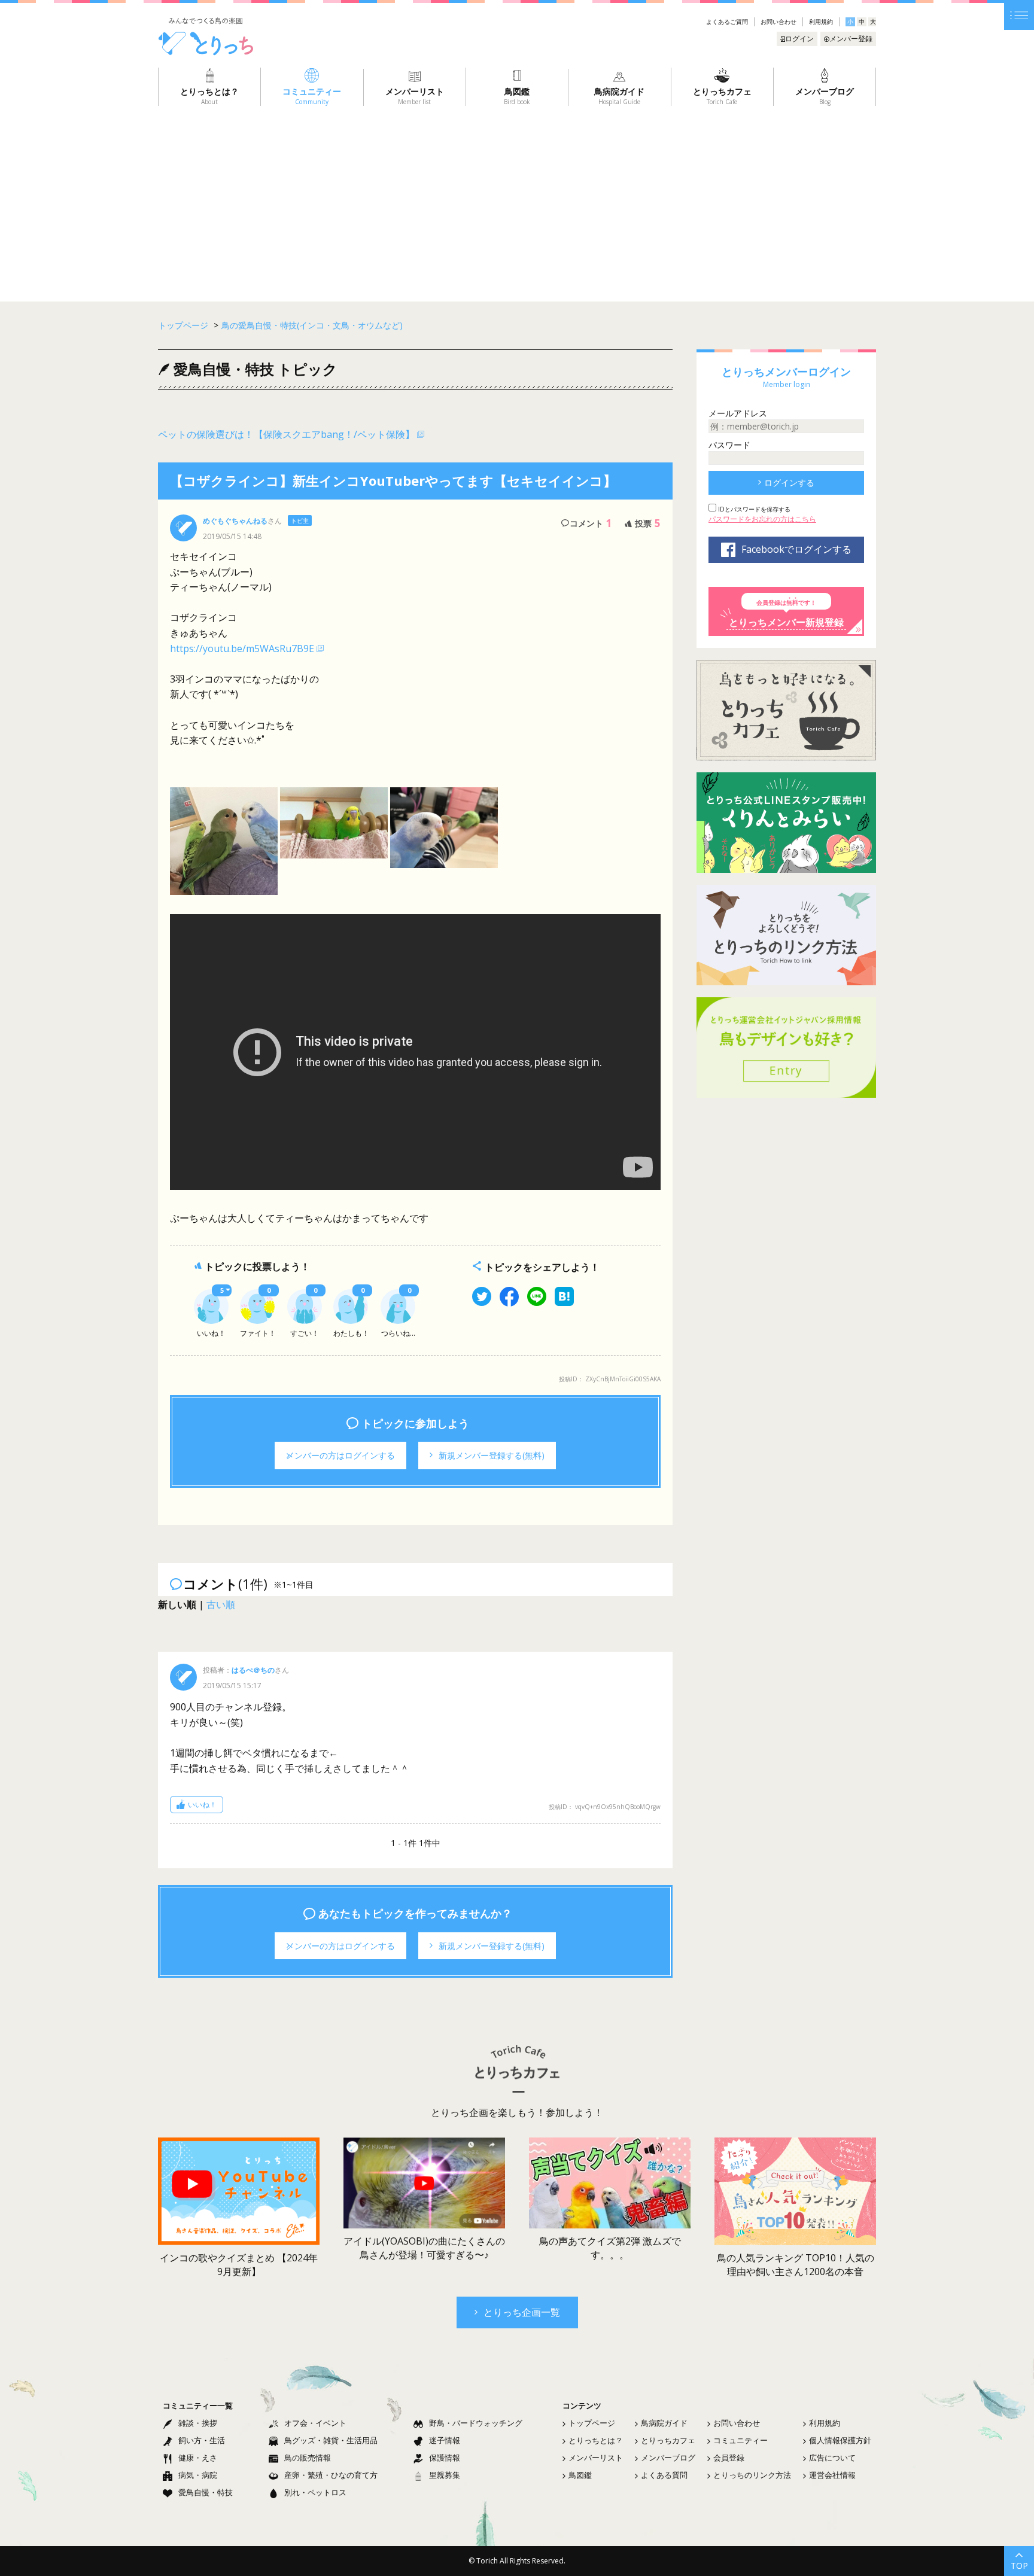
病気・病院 (198, 2475)
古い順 (221, 1604)
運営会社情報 (832, 2475)
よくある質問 (664, 2475)
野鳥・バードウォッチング (476, 2423)
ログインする (789, 482)
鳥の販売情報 (308, 2458)
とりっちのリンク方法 (752, 2475)
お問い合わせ (778, 22)
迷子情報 (445, 2440)
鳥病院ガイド (664, 2423)
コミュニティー (740, 2440)
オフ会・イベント (315, 2423)
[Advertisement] (517, 196)
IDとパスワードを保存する (753, 509)
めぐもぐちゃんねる (235, 521)
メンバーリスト (596, 2458)
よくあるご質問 (727, 22)
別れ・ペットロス (315, 2492)
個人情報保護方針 (840, 2440)
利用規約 (821, 22)
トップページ (592, 2423)
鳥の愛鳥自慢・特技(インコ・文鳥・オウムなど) (312, 325)
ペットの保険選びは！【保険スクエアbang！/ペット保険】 (286, 434)
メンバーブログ (668, 2458)
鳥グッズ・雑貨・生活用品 (331, 2440)
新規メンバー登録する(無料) (492, 1455)
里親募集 (445, 2475)
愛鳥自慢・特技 (206, 2492)
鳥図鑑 (580, 2475)
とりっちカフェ (668, 2440)
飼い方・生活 (202, 2440)
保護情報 (445, 2458)
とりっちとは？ (596, 2440)
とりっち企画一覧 (522, 2312)
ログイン (799, 39)
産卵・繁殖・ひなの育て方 (331, 2475)
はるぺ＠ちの (253, 1670)
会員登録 (729, 2458)
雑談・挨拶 (198, 2423)
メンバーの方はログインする (340, 1455)
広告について (832, 2458)
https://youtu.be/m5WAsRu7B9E (242, 648)
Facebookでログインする (796, 549)
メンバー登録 (851, 39)
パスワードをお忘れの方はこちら (762, 519)
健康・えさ (198, 2458)
